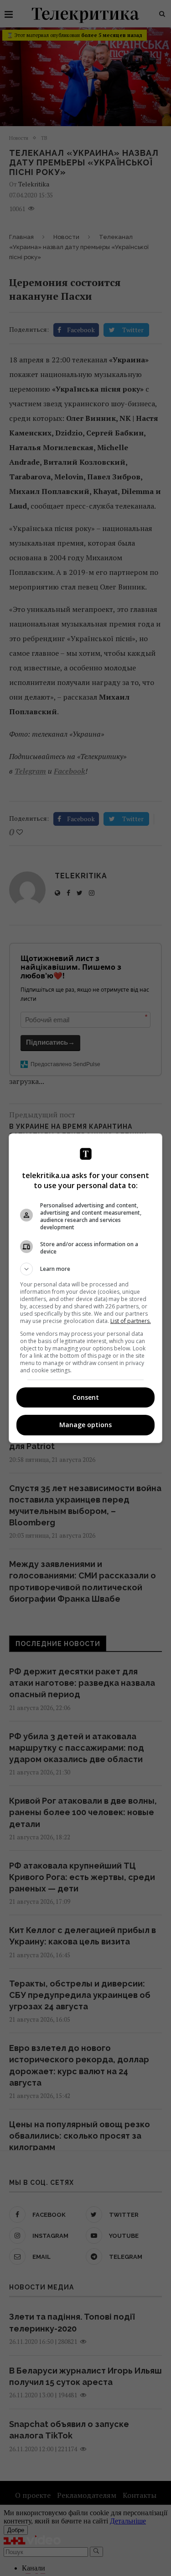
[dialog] (86, 1288)
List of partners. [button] (131, 1321)
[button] (86, 1269)
